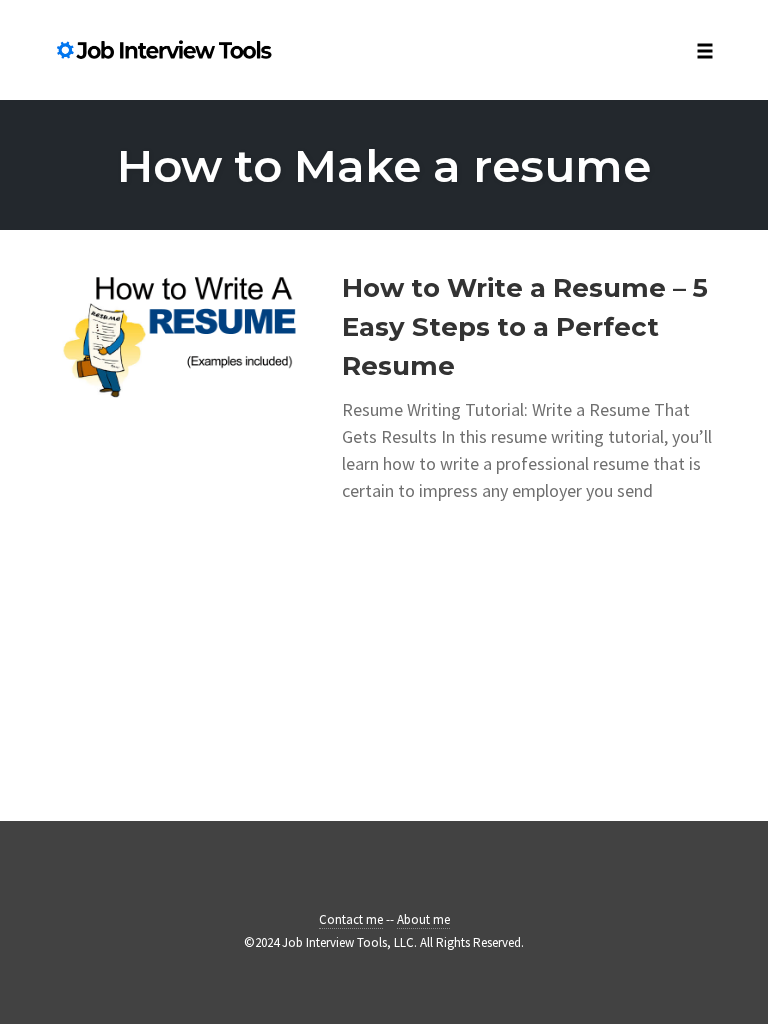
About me (423, 919)
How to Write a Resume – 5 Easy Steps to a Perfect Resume (525, 327)
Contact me (351, 919)
